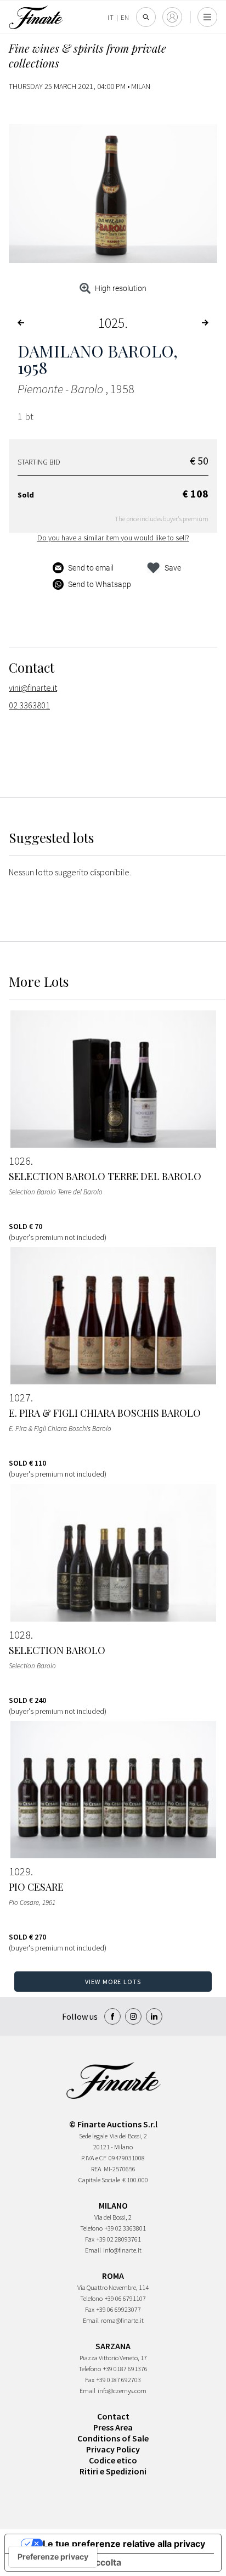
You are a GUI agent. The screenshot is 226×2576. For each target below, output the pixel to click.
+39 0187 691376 (125, 2369)
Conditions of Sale (113, 2438)
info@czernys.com (122, 2391)
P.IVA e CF (94, 2158)
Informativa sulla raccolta (67, 2562)
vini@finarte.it (33, 688)
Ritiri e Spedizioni (113, 2471)
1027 (20, 1398)
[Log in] (172, 17)
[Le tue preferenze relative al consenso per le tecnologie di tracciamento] (53, 2557)
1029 (20, 1871)
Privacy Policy (113, 2449)
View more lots (113, 1982)
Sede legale (93, 2136)
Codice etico (113, 2460)
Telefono (91, 2228)
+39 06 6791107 (125, 2298)
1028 (20, 1635)
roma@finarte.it (122, 2320)
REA (96, 2169)
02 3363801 (29, 705)
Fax (90, 2239)
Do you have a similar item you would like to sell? (113, 538)
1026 (20, 1161)
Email (93, 2250)
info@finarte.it (122, 2250)
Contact (113, 2416)
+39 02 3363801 (125, 2228)
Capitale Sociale (99, 2180)
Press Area (113, 2427)
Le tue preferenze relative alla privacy (124, 2544)
